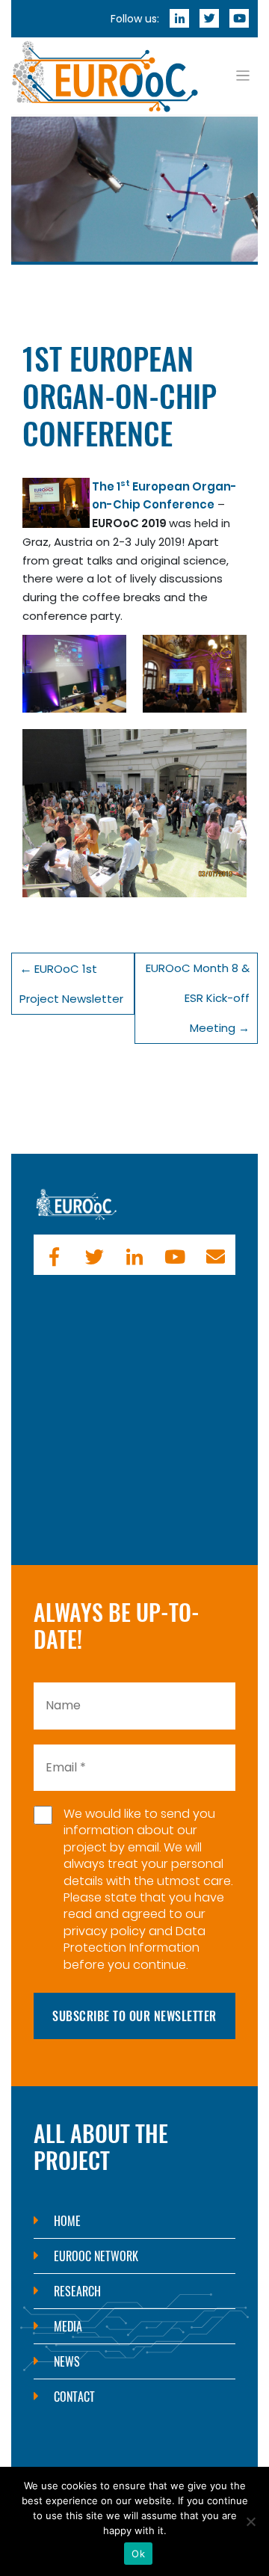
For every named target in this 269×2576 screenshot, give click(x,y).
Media (68, 2326)
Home (67, 2221)
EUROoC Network (96, 2256)
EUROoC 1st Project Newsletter (71, 984)
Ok (138, 2554)
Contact (74, 2397)
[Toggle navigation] (243, 76)
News (67, 2361)
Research (77, 2291)
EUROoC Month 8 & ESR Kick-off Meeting (198, 998)
